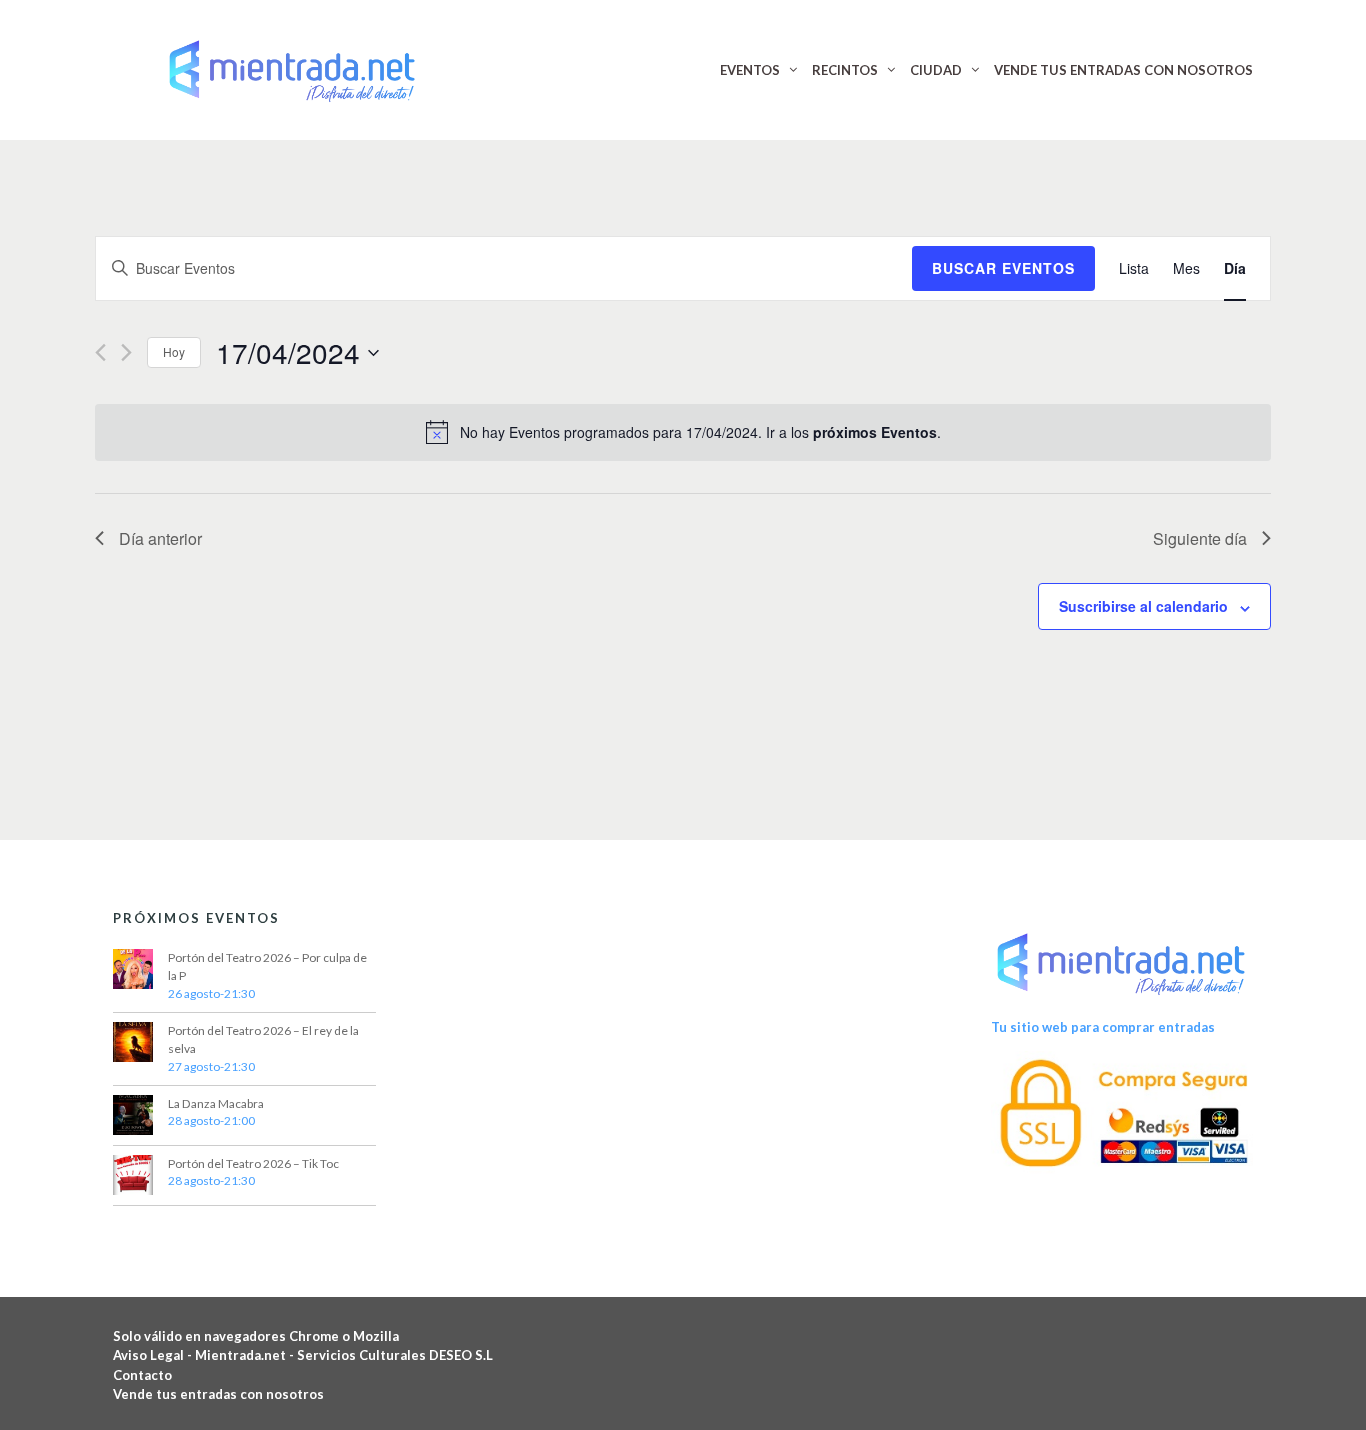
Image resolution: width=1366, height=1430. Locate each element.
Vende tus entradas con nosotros (218, 1394)
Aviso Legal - (154, 1355)
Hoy (174, 351)
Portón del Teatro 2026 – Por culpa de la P (267, 966)
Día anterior (160, 538)
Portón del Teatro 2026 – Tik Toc (253, 1163)
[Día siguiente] (126, 352)
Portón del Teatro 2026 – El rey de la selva (263, 1039)
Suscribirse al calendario (1143, 606)
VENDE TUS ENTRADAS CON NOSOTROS (1123, 70)
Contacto (142, 1375)
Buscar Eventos (1003, 268)
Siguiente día (1200, 538)
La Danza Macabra (216, 1103)
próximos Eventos (875, 432)
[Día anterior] (100, 352)
